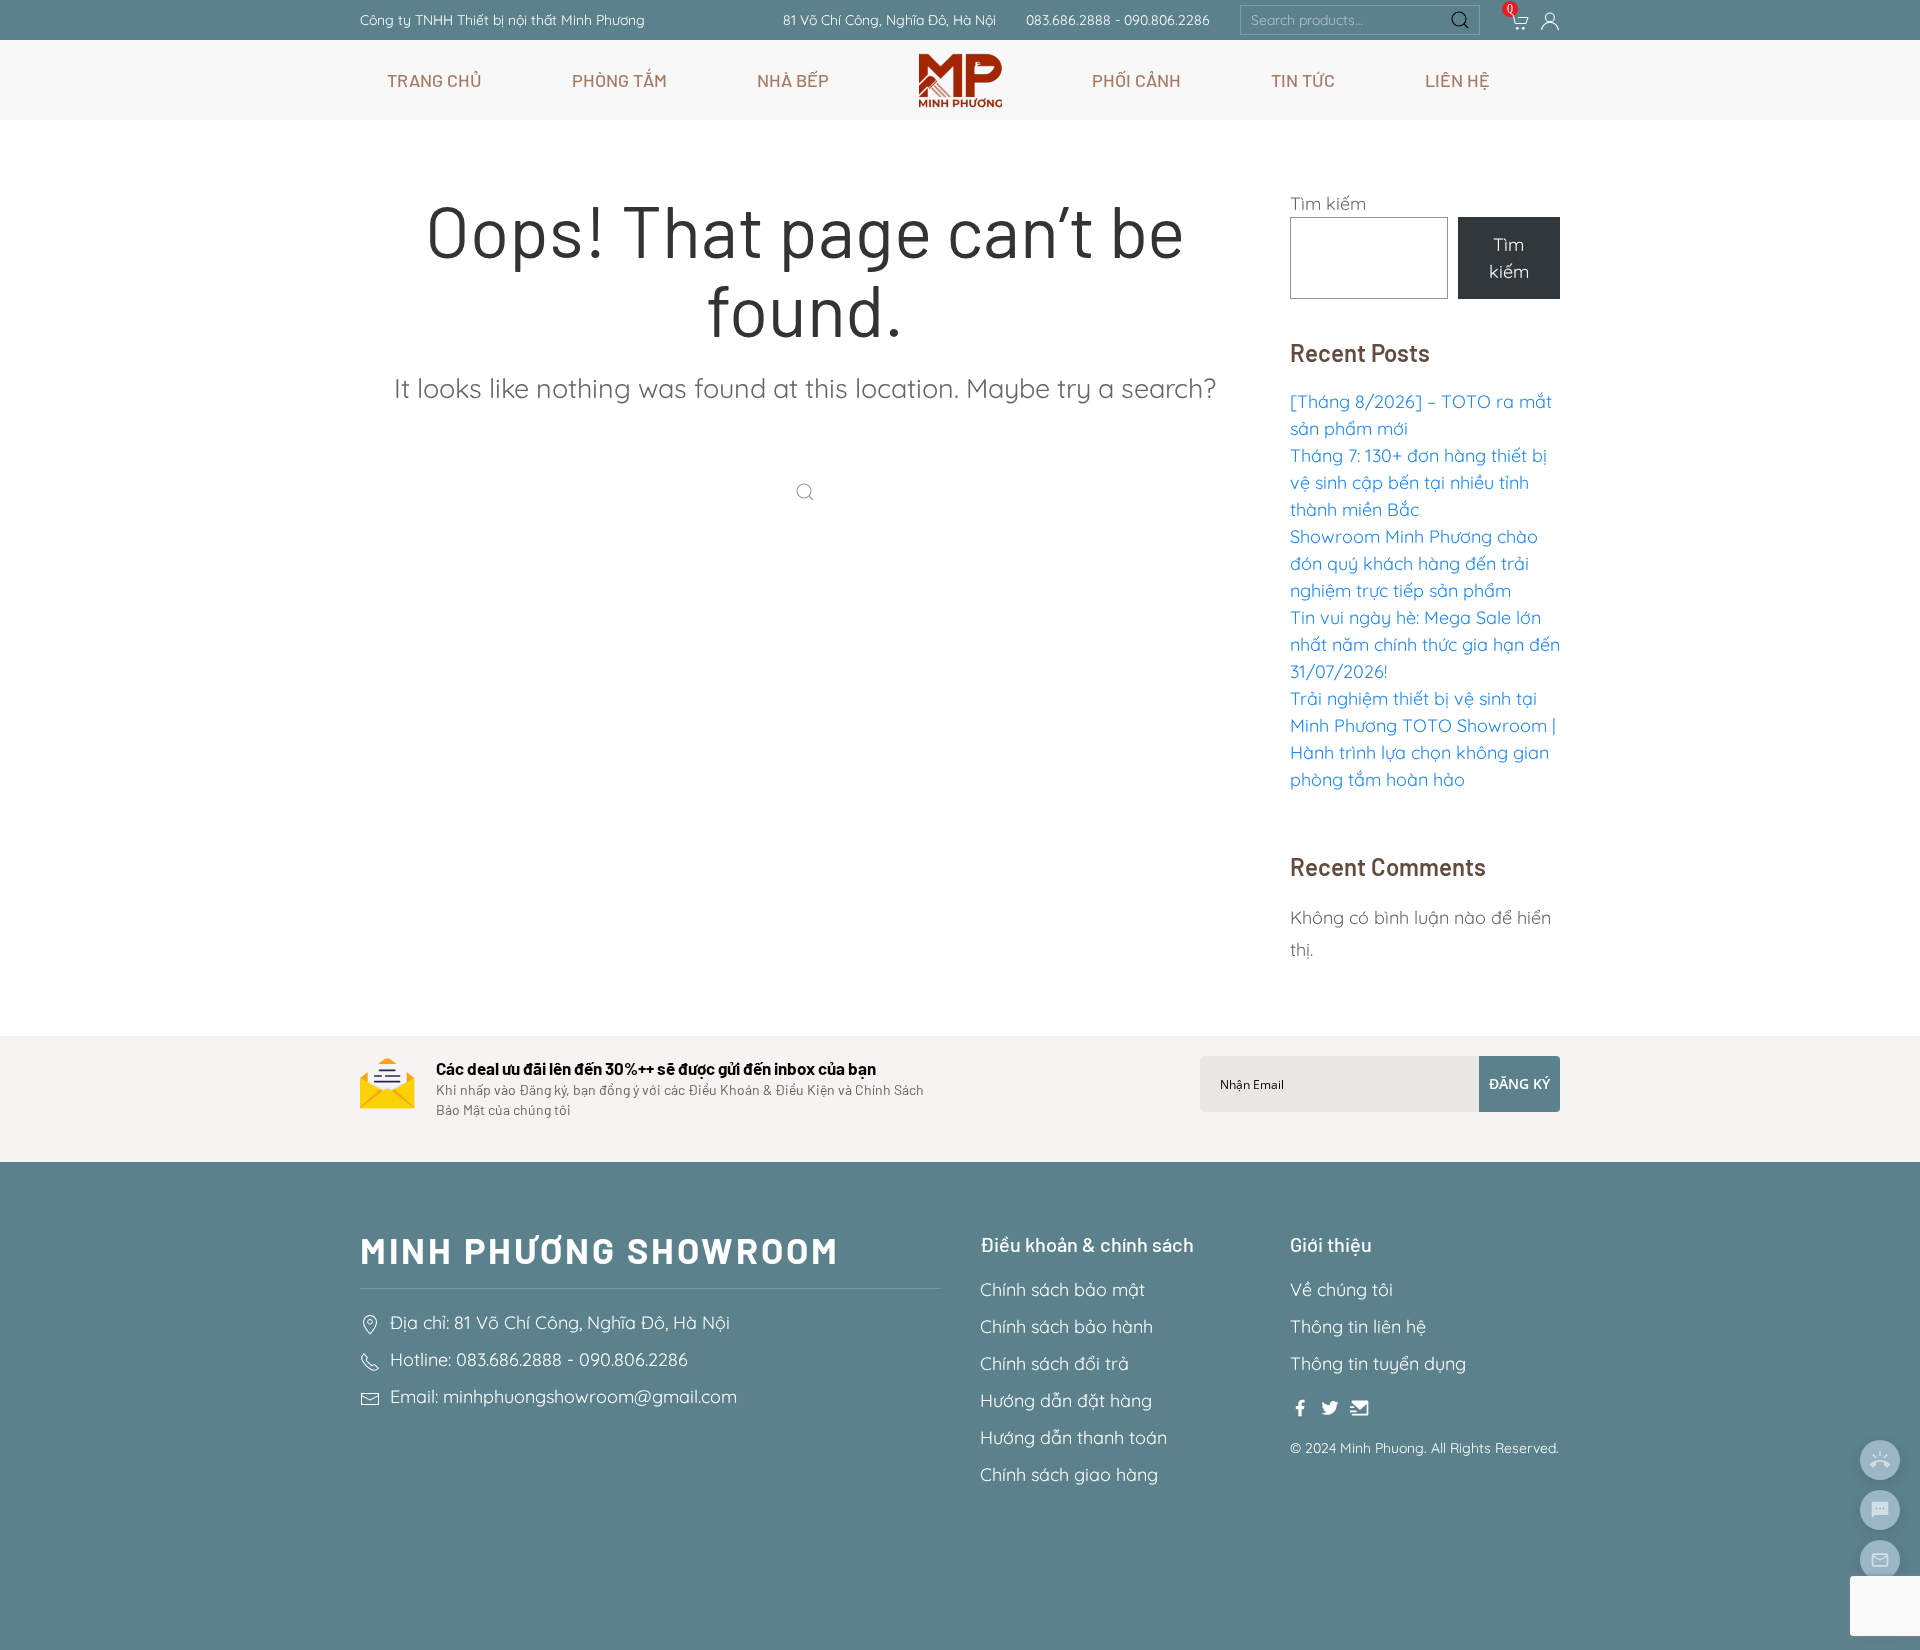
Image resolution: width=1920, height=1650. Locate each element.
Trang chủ (434, 80)
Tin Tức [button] (1303, 80)
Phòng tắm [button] (619, 80)
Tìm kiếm (1328, 203)
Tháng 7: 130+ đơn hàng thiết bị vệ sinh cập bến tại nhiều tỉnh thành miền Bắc (1418, 482)
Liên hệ (1457, 80)
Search (1460, 20)
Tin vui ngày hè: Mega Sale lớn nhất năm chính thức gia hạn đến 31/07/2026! (1425, 644)
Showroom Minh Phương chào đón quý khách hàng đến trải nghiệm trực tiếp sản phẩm (1414, 563)
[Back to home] (960, 80)
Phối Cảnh (1136, 80)
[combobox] (1360, 20)
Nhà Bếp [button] (793, 80)
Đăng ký (1519, 1083)
